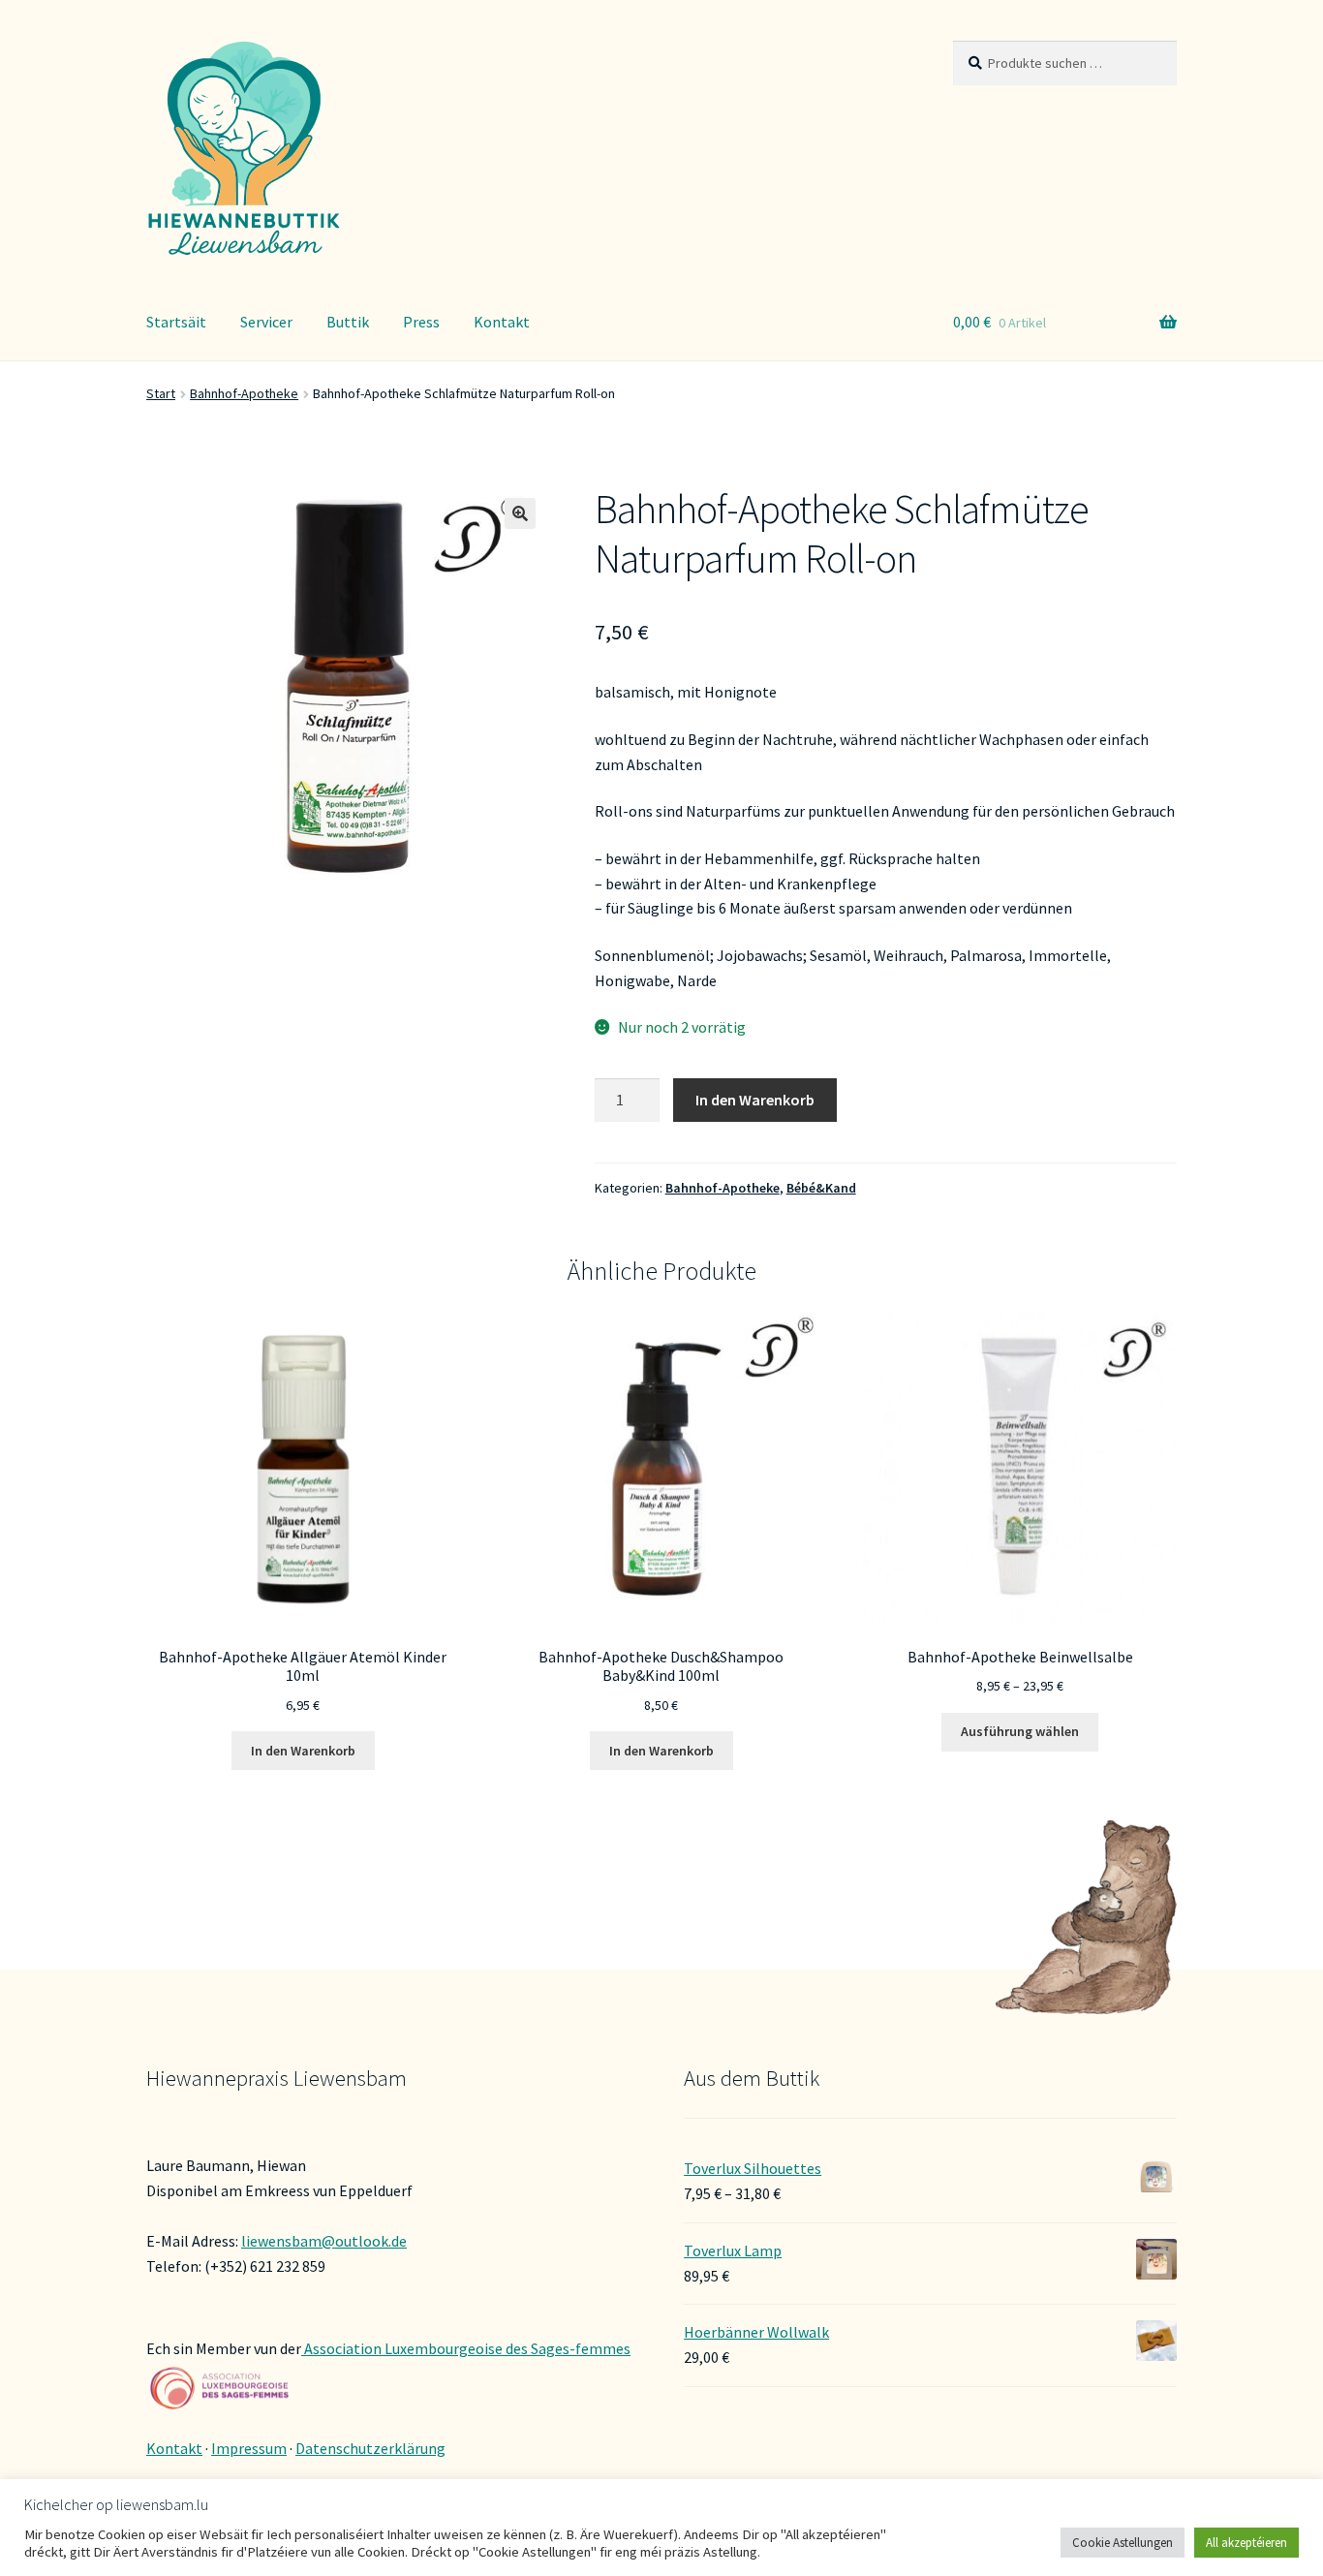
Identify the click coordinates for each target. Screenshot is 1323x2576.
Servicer (266, 322)
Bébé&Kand (821, 1188)
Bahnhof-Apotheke (244, 393)
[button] (520, 513)
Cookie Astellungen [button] (1123, 2543)
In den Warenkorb (755, 1100)
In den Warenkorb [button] (303, 1751)
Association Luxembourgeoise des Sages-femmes (466, 2348)
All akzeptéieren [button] (1246, 2543)
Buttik (348, 322)
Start (161, 393)
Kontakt (502, 322)
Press (421, 322)
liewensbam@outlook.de (324, 2241)
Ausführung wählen (1020, 1731)
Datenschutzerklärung (370, 2448)
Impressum (249, 2448)
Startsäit (176, 322)
